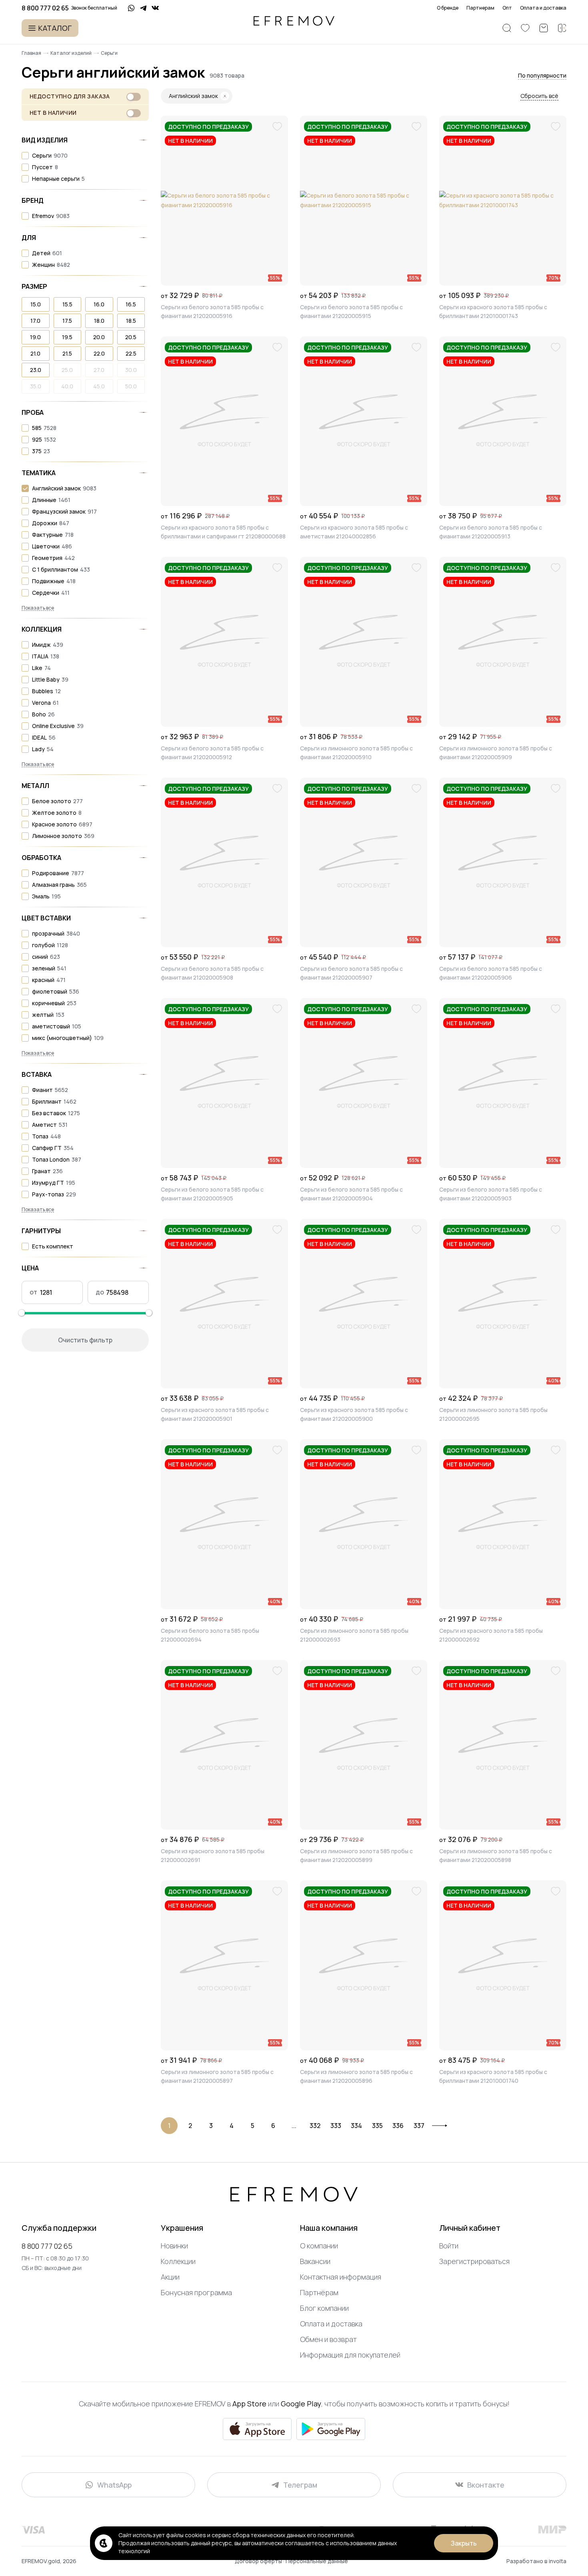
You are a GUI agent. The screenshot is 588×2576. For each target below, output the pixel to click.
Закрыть (464, 2543)
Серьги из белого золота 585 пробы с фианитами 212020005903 (491, 1194)
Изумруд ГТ (48, 1183)
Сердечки (46, 593)
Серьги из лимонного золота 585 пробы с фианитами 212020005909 (496, 753)
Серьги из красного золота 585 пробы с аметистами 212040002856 (354, 532)
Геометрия (47, 558)
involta (558, 2561)
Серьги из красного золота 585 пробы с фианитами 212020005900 (354, 1414)
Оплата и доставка (543, 8)
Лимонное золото (57, 836)
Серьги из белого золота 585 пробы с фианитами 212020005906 (491, 973)
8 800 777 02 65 (47, 2246)
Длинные (44, 500)
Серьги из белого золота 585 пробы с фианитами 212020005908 (212, 973)
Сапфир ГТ (47, 1148)
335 (377, 2126)
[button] (542, 76)
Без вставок (49, 1113)
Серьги (42, 155)
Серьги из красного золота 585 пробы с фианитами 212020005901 (215, 1414)
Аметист (44, 1125)
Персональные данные (317, 2561)
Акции (170, 2277)
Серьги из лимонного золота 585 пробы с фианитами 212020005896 (356, 2076)
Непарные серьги (56, 179)
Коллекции (178, 2261)
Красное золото (54, 824)
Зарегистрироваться (474, 2261)
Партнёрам (319, 2292)
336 (398, 2126)
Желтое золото (54, 813)
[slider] (22, 1313)
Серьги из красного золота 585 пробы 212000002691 (213, 1855)
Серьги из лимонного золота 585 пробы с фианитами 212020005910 (356, 753)
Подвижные (48, 581)
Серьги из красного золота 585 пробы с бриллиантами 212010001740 (493, 2076)
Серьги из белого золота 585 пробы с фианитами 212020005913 (491, 532)
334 (356, 2126)
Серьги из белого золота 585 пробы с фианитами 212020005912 (212, 753)
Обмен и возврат (328, 2339)
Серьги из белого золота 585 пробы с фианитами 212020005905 (212, 1194)
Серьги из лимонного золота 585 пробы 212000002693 (354, 1635)
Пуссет (42, 167)
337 (419, 2126)
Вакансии (315, 2261)
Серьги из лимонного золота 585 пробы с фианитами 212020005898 (496, 1855)
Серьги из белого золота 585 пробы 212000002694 (210, 1635)
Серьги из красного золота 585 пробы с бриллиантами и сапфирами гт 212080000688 (223, 532)
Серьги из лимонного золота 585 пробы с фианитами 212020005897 (217, 2076)
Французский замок (59, 511)
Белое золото (52, 801)
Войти (449, 2246)
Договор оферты (259, 2561)
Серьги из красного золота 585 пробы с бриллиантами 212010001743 (493, 311)
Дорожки (45, 523)
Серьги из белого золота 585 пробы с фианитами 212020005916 (212, 311)
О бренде (448, 8)
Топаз (40, 1136)
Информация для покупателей (350, 2355)
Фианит (42, 1090)
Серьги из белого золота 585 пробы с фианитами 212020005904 (351, 1194)
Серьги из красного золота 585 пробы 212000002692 (491, 1635)
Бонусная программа (196, 2292)
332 (315, 2126)
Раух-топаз (48, 1194)
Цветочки (46, 546)
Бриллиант (47, 1101)
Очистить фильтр (85, 1340)
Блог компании (324, 2308)
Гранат (41, 1171)
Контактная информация (341, 2277)
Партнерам (480, 8)
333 (336, 2126)
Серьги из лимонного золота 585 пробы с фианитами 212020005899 (356, 1855)
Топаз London (51, 1159)
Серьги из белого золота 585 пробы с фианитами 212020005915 (351, 311)
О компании (319, 2246)
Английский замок (56, 488)
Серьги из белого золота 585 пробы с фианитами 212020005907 (351, 973)
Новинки (174, 2246)
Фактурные (47, 535)
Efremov (43, 216)
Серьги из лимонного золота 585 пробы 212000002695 (493, 1414)
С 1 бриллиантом (55, 569)
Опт (507, 8)
